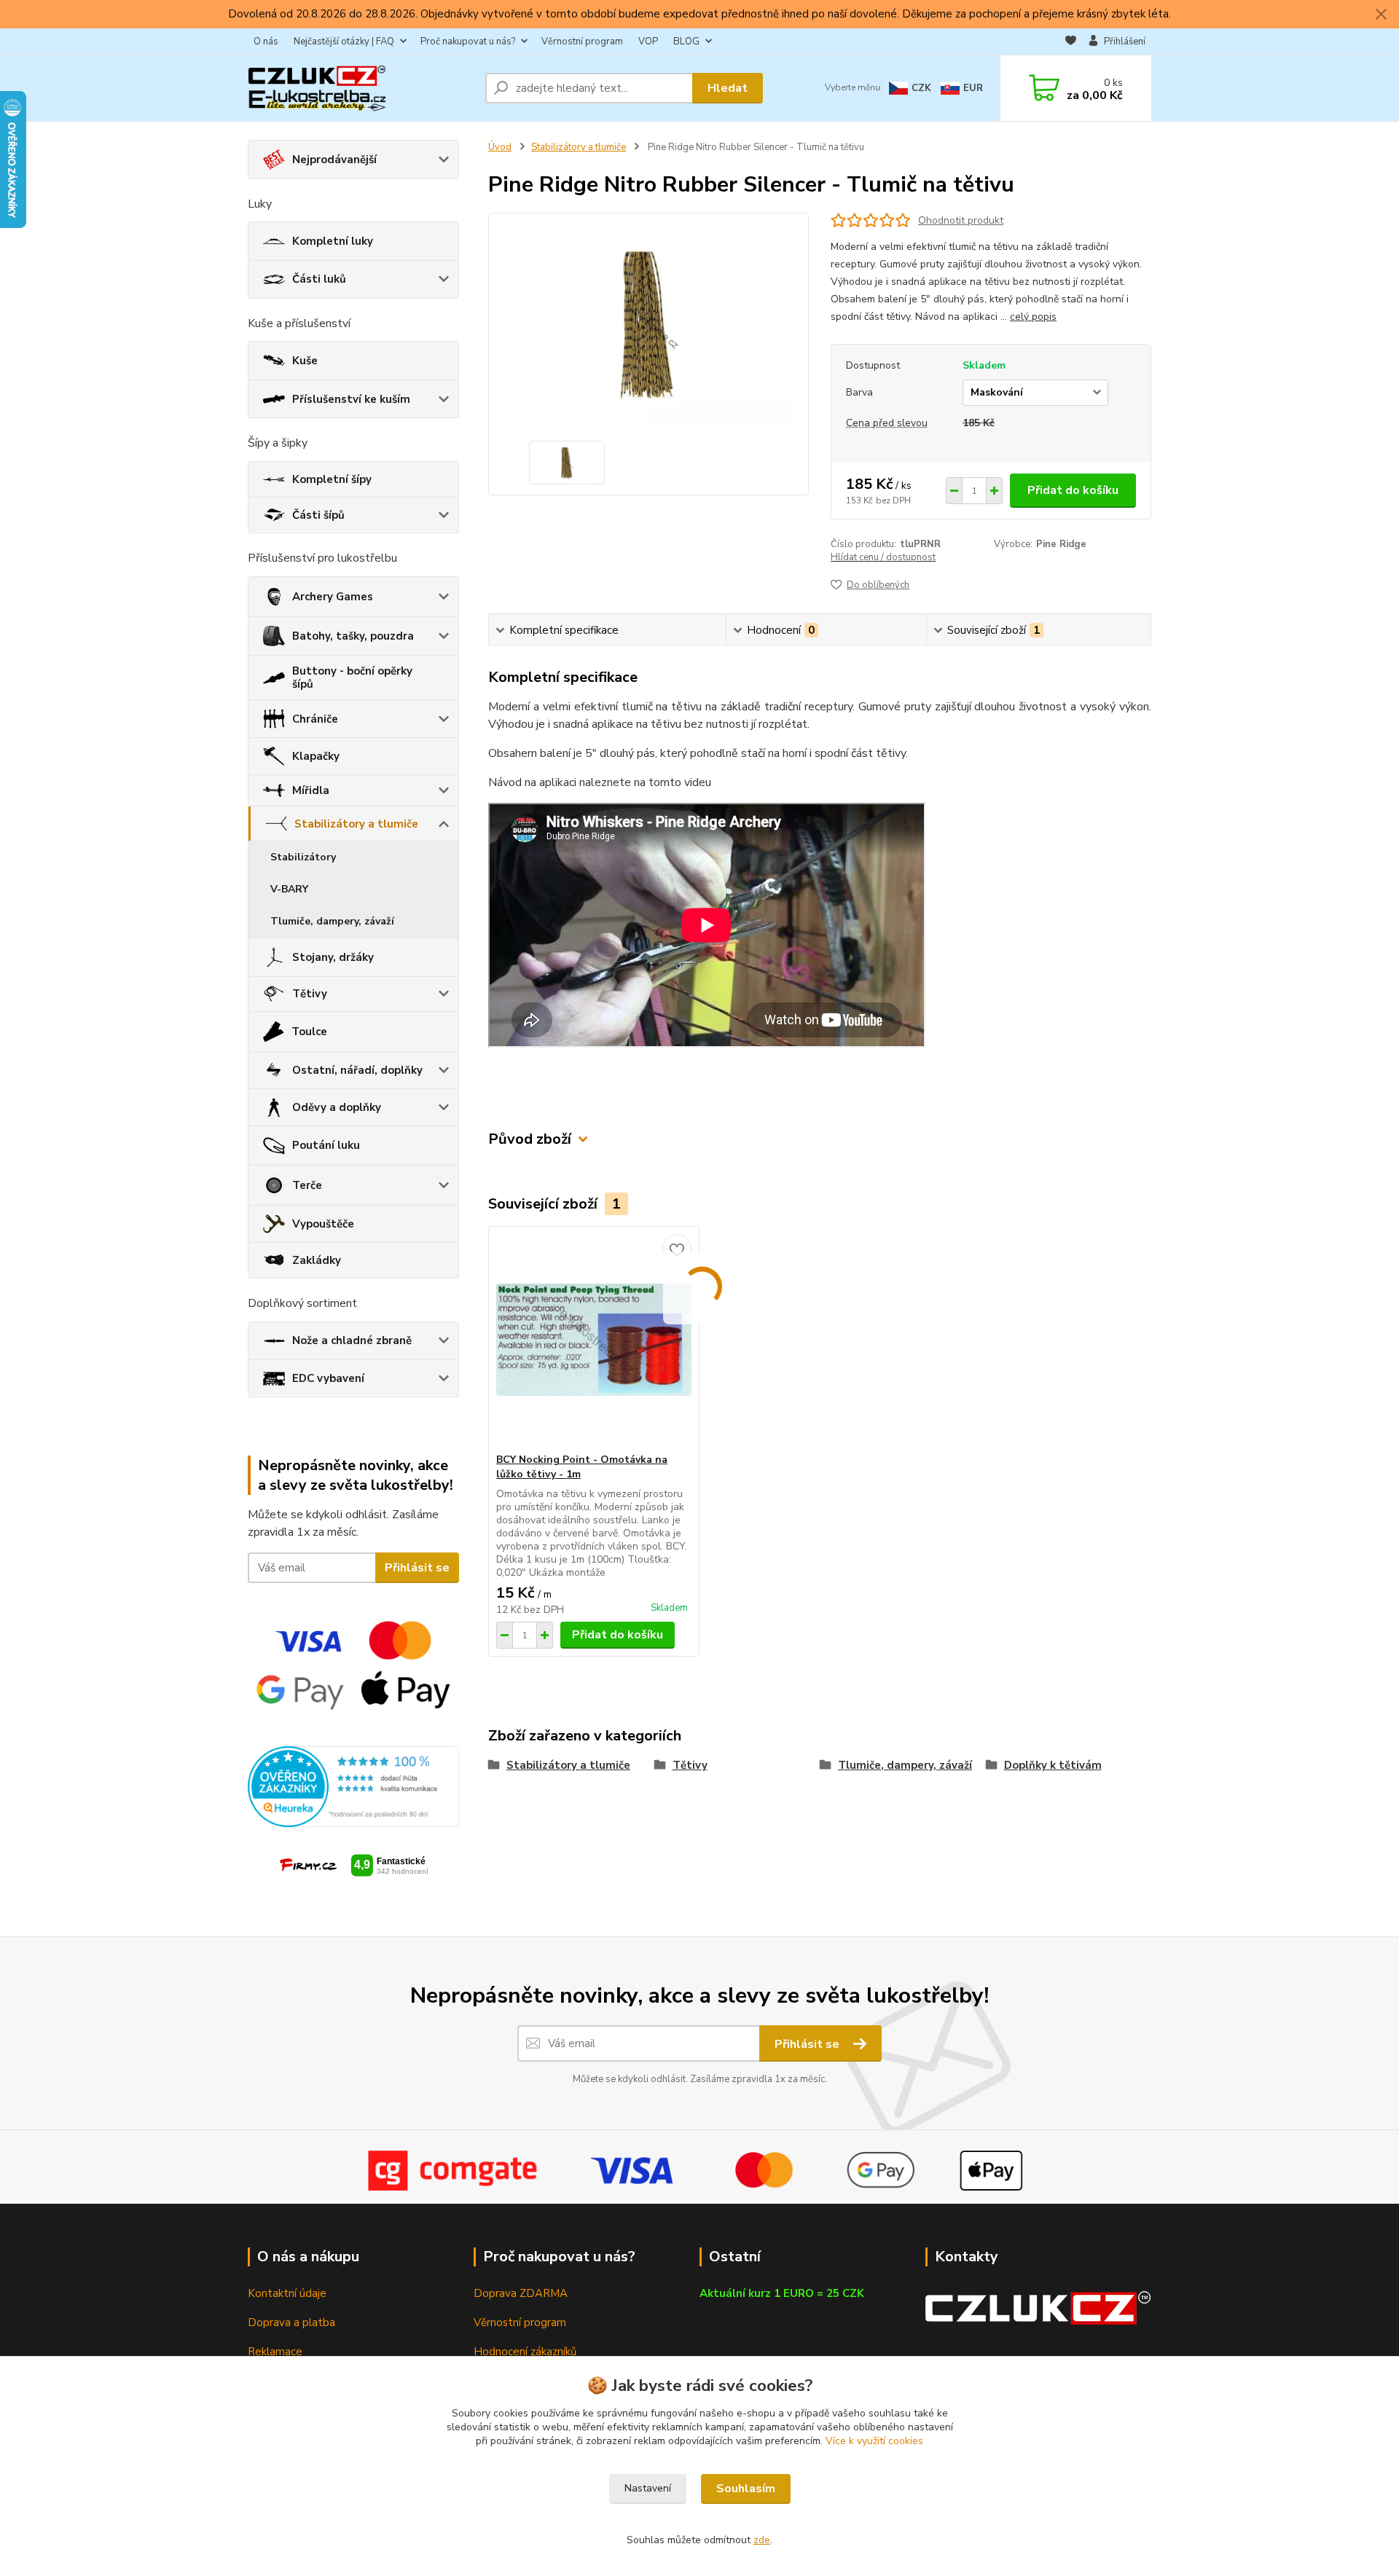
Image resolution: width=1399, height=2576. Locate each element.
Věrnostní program (582, 42)
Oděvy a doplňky (337, 1107)
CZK (921, 88)
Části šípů (318, 515)
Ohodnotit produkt (961, 220)
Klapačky (316, 756)
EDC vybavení (328, 1378)
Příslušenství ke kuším (351, 399)
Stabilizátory (303, 857)
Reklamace (275, 2352)
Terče (307, 1185)
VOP (648, 42)
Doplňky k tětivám (1053, 1765)
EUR (973, 88)
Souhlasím (746, 2489)
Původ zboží (530, 1139)
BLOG (686, 42)
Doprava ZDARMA (521, 2293)
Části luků (319, 279)
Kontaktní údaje (287, 2293)
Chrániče (315, 719)
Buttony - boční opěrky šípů (352, 678)
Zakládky (317, 1260)
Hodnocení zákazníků (525, 2352)
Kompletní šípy (332, 479)
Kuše (305, 361)
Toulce (309, 1032)
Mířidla (311, 790)
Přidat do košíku (1073, 490)
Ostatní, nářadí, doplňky (357, 1070)
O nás (266, 42)
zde (762, 2540)
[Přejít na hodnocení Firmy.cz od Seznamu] (354, 1864)
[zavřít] (1381, 15)
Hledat (728, 88)
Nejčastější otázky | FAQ (344, 42)
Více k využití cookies (874, 2441)
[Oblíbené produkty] (1071, 42)
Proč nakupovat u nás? (468, 42)
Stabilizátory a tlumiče (356, 824)
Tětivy (310, 994)
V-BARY (289, 889)
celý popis (1033, 317)
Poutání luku (326, 1145)
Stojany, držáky (333, 957)
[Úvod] (361, 88)
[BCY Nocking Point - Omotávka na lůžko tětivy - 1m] (594, 1340)
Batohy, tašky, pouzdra (353, 636)
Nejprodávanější (334, 160)
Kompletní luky (333, 241)
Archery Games (333, 597)
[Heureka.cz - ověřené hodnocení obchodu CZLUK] (353, 1786)
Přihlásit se (417, 1568)
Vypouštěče (323, 1224)
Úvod (500, 147)
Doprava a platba (291, 2322)
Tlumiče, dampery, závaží (332, 921)
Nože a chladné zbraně (352, 1340)
